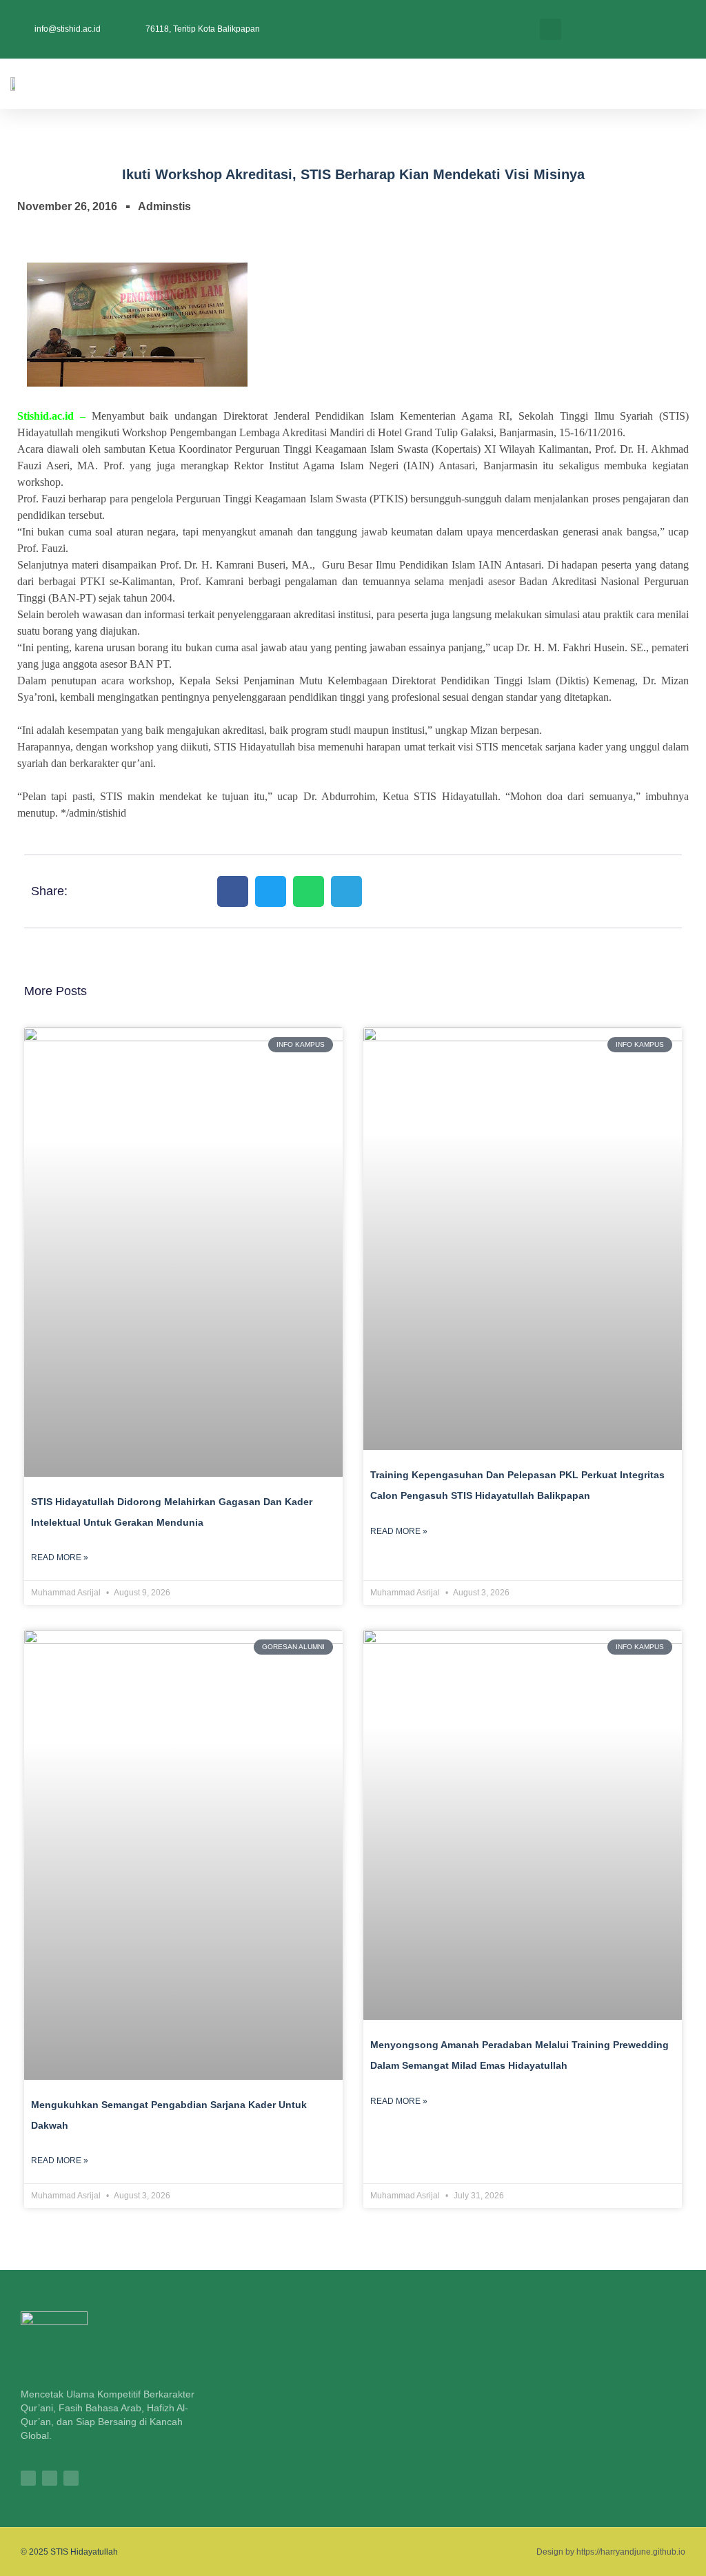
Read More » (60, 1557)
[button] (551, 29)
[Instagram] (28, 2478)
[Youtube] (71, 2478)
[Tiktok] (50, 2478)
